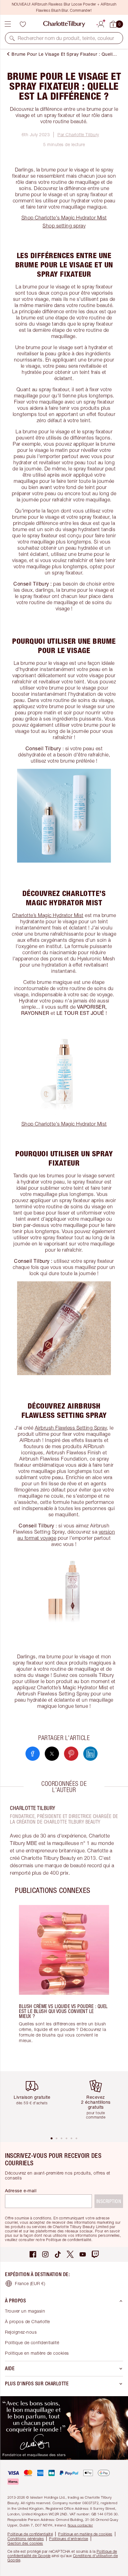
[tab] (52, 2138)
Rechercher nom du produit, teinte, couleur (66, 38)
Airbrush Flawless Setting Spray (71, 1428)
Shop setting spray (64, 226)
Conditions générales (26, 2539)
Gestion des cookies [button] (25, 2543)
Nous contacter (80, 2525)
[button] (12, 38)
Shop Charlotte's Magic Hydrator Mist (64, 218)
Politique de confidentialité (32, 2342)
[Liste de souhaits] (23, 24)
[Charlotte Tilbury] (64, 24)
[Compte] (101, 23)
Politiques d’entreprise (69, 2539)
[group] (64, 1983)
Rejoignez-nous (21, 2332)
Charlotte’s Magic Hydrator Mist (48, 915)
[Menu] (8, 24)
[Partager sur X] (52, 1754)
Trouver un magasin (25, 2311)
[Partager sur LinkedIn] (90, 1754)
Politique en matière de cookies (37, 2353)
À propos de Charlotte (27, 2321)
